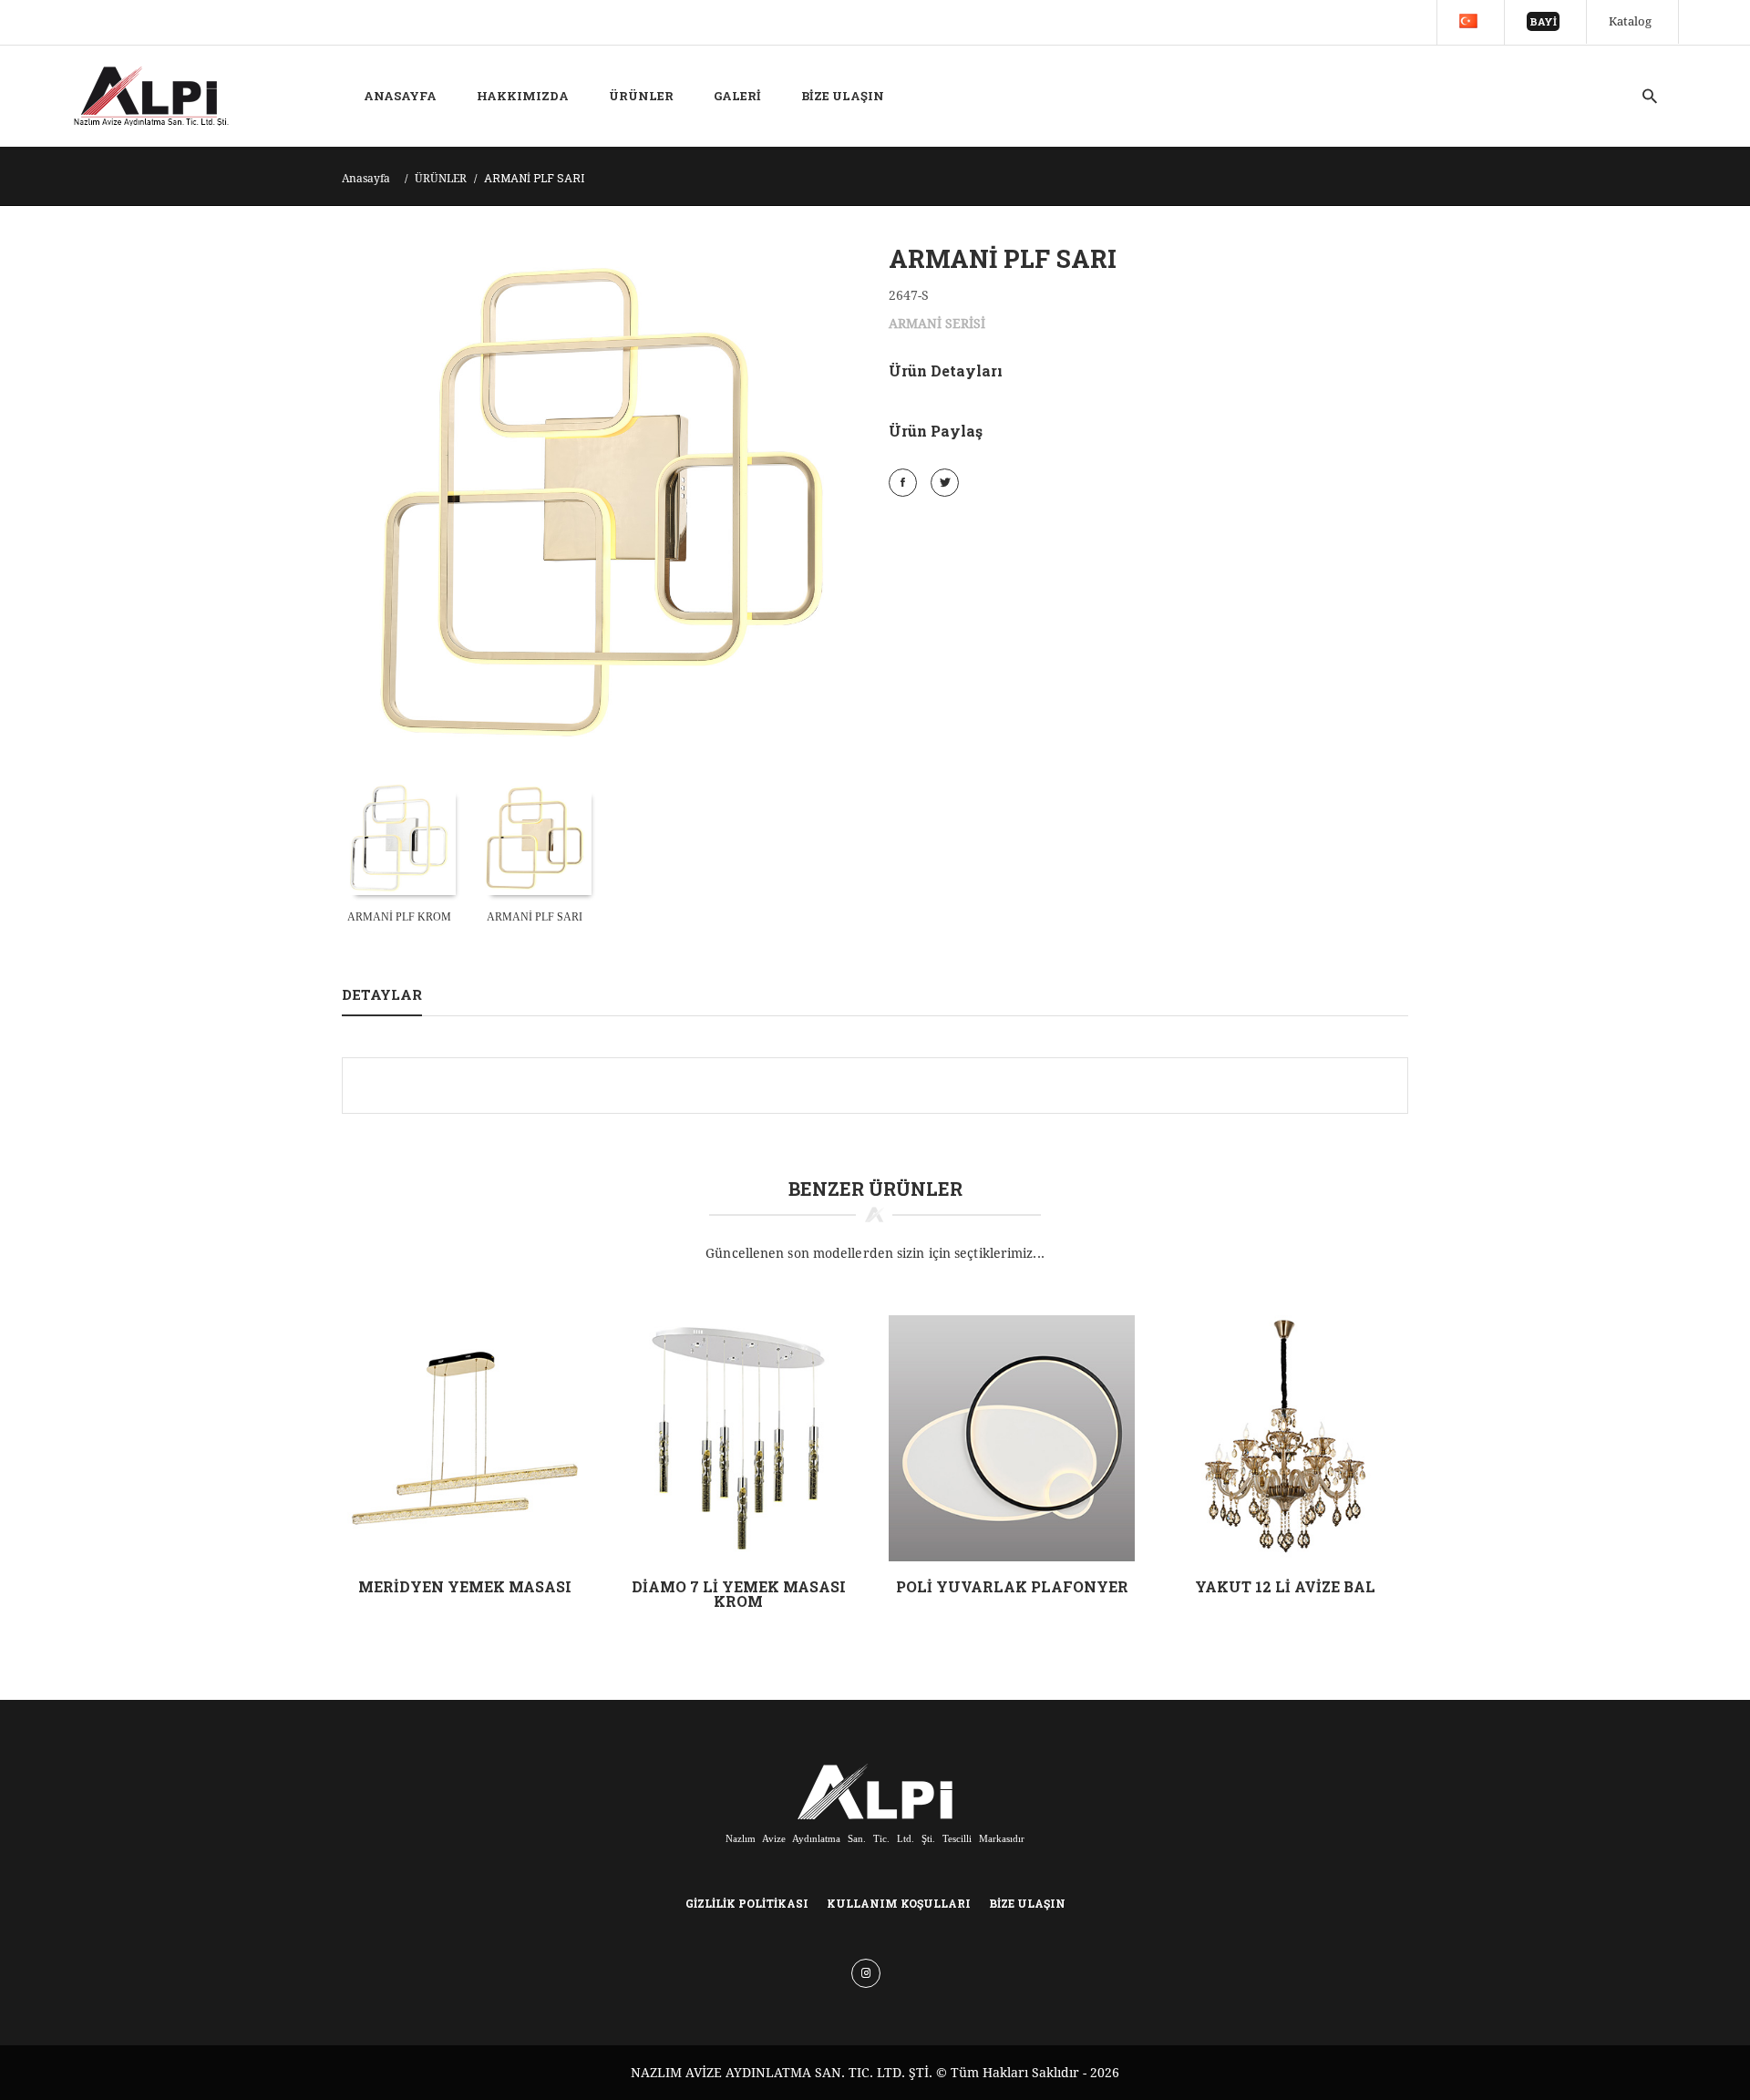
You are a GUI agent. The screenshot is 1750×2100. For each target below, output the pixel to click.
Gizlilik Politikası (747, 1903)
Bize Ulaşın (1027, 1903)
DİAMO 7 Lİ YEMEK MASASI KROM (739, 1594)
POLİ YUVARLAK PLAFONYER (1012, 1586)
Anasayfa (366, 179)
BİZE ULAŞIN (843, 96)
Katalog (1630, 21)
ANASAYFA (400, 96)
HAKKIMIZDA (523, 96)
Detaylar (382, 994)
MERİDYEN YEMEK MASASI (465, 1586)
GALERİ (737, 96)
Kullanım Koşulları (899, 1903)
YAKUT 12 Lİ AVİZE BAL (1285, 1586)
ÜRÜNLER (641, 96)
